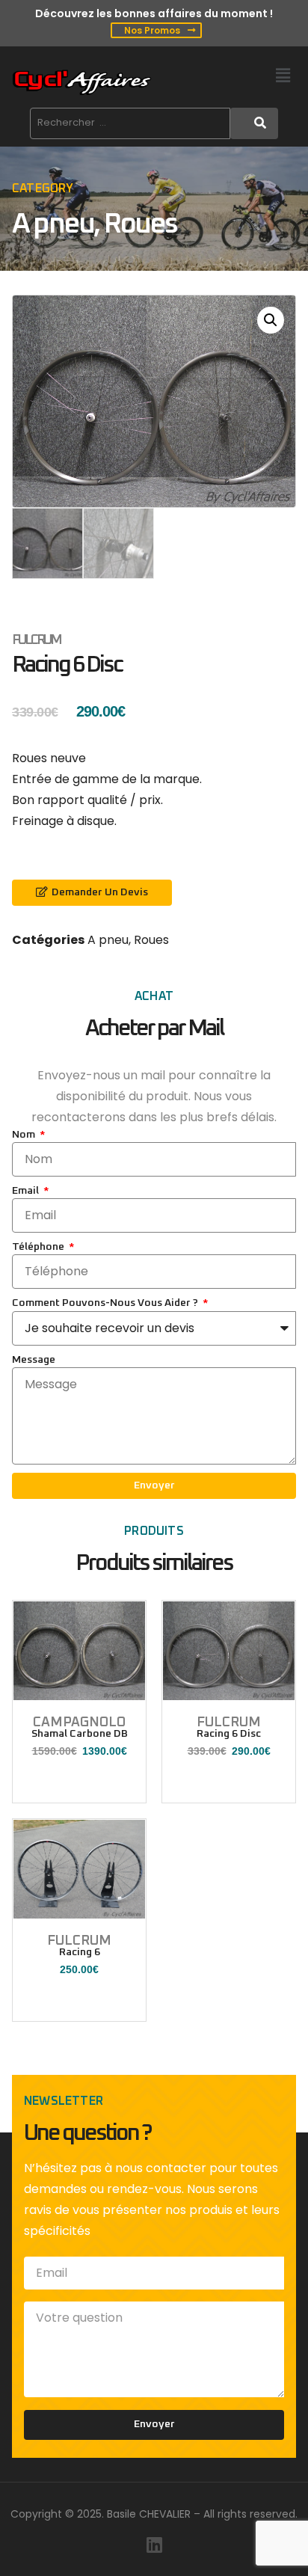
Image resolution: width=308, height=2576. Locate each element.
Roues (141, 224)
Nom (25, 1135)
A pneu (53, 224)
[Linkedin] (154, 2545)
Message (34, 1360)
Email (27, 1191)
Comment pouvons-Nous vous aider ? (106, 1303)
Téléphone (39, 1247)
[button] (283, 76)
